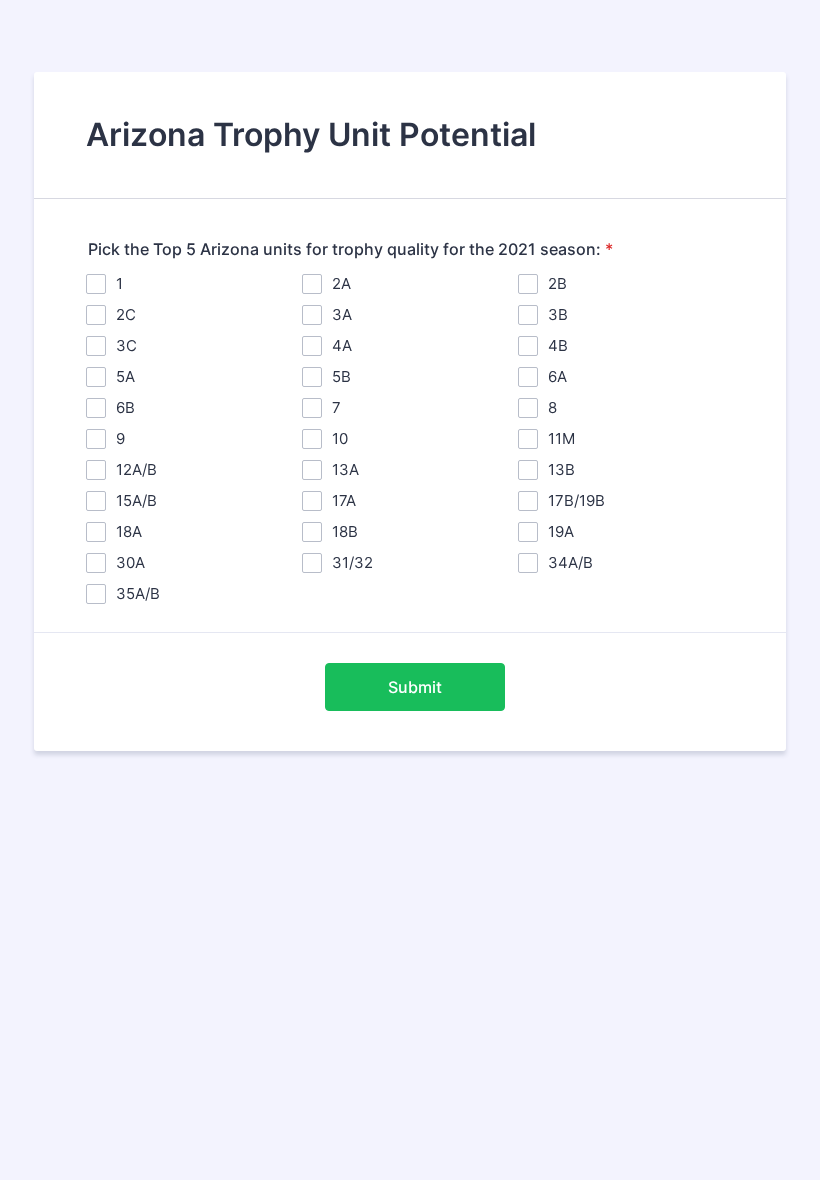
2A (341, 283)
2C (126, 314)
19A (561, 531)
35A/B (138, 593)
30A (130, 562)
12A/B (136, 469)
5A (125, 376)
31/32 (352, 562)
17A (344, 500)
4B (558, 345)
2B (557, 283)
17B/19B (576, 500)
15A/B (136, 500)
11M (561, 438)
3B (558, 314)
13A (345, 469)
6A (557, 376)
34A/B (570, 562)
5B (341, 376)
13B (561, 469)
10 (340, 438)
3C (126, 345)
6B (125, 407)
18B (345, 531)
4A (342, 345)
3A (342, 314)
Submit (415, 687)
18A (129, 531)
